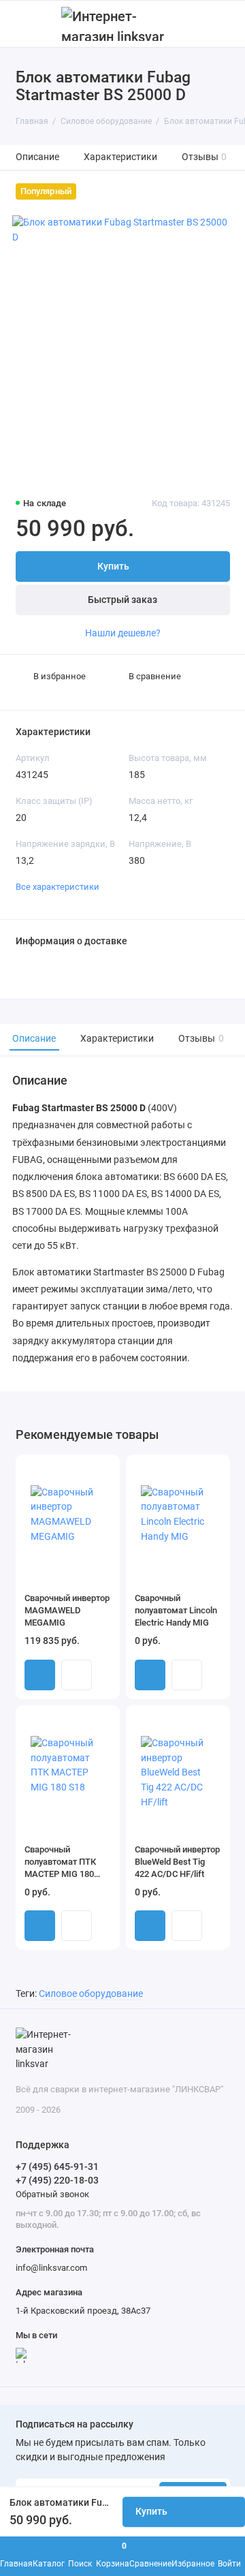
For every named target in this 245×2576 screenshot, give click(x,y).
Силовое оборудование (91, 1994)
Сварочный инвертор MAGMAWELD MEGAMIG (67, 1610)
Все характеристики (58, 887)
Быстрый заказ (122, 600)
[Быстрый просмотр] (77, 1675)
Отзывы (205, 157)
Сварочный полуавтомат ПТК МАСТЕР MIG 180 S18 (60, 1862)
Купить (40, 1675)
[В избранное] (104, 1470)
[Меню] (23, 24)
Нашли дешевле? (123, 633)
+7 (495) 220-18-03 (57, 2180)
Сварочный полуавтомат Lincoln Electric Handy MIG (176, 1610)
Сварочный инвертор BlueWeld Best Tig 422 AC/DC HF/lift (177, 1862)
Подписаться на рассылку (75, 2425)
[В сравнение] (86, 1470)
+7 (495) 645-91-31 (57, 2167)
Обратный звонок (52, 2194)
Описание (37, 157)
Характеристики (120, 157)
